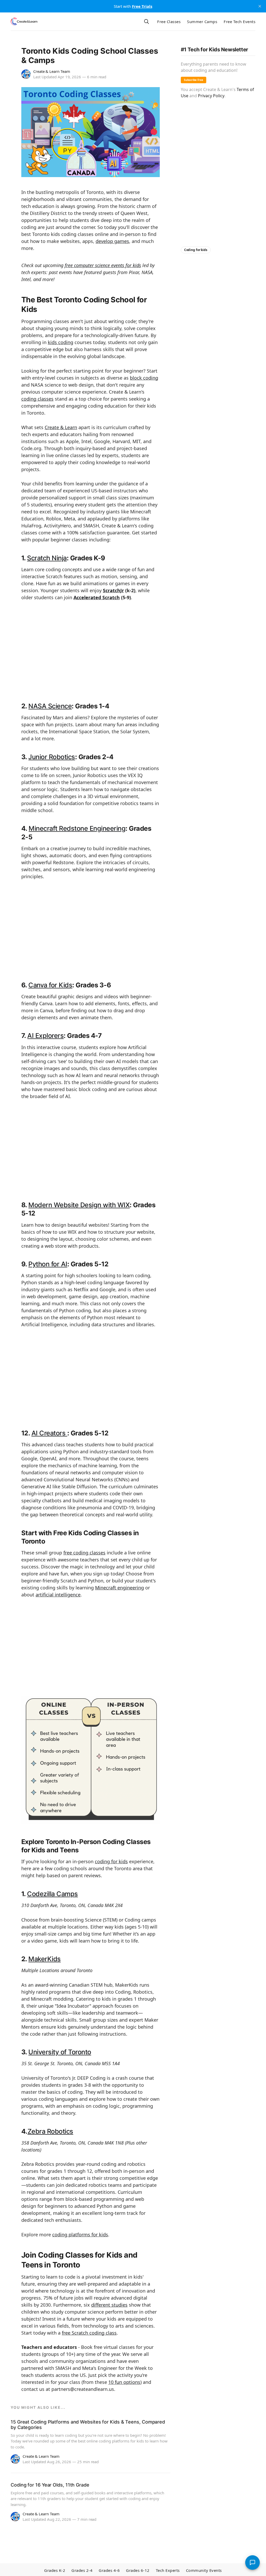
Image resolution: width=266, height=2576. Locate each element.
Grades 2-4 (82, 2570)
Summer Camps (202, 22)
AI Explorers (45, 1036)
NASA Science (50, 706)
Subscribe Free (194, 80)
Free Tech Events (240, 22)
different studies (109, 2305)
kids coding (61, 342)
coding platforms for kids (80, 2235)
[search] (147, 22)
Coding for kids (196, 250)
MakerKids (44, 1959)
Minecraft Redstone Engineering (77, 828)
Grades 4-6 (109, 2570)
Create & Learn (61, 427)
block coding (144, 378)
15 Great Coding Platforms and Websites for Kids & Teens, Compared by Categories (88, 2425)
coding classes (37, 399)
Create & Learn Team (52, 71)
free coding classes (84, 1553)
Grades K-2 (55, 2570)
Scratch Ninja (47, 558)
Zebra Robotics (50, 2131)
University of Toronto (60, 2052)
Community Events (204, 2570)
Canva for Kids (50, 985)
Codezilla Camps (52, 1894)
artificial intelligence (58, 1595)
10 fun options (124, 2382)
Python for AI (48, 1264)
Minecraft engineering (119, 1588)
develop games (112, 241)
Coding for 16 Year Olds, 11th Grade (50, 2485)
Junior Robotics (52, 757)
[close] (260, 6)
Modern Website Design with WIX (79, 1205)
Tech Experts (168, 2570)
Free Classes (169, 22)
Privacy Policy (211, 96)
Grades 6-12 (138, 2570)
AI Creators (49, 1433)
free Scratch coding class (89, 2333)
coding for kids (111, 1861)
